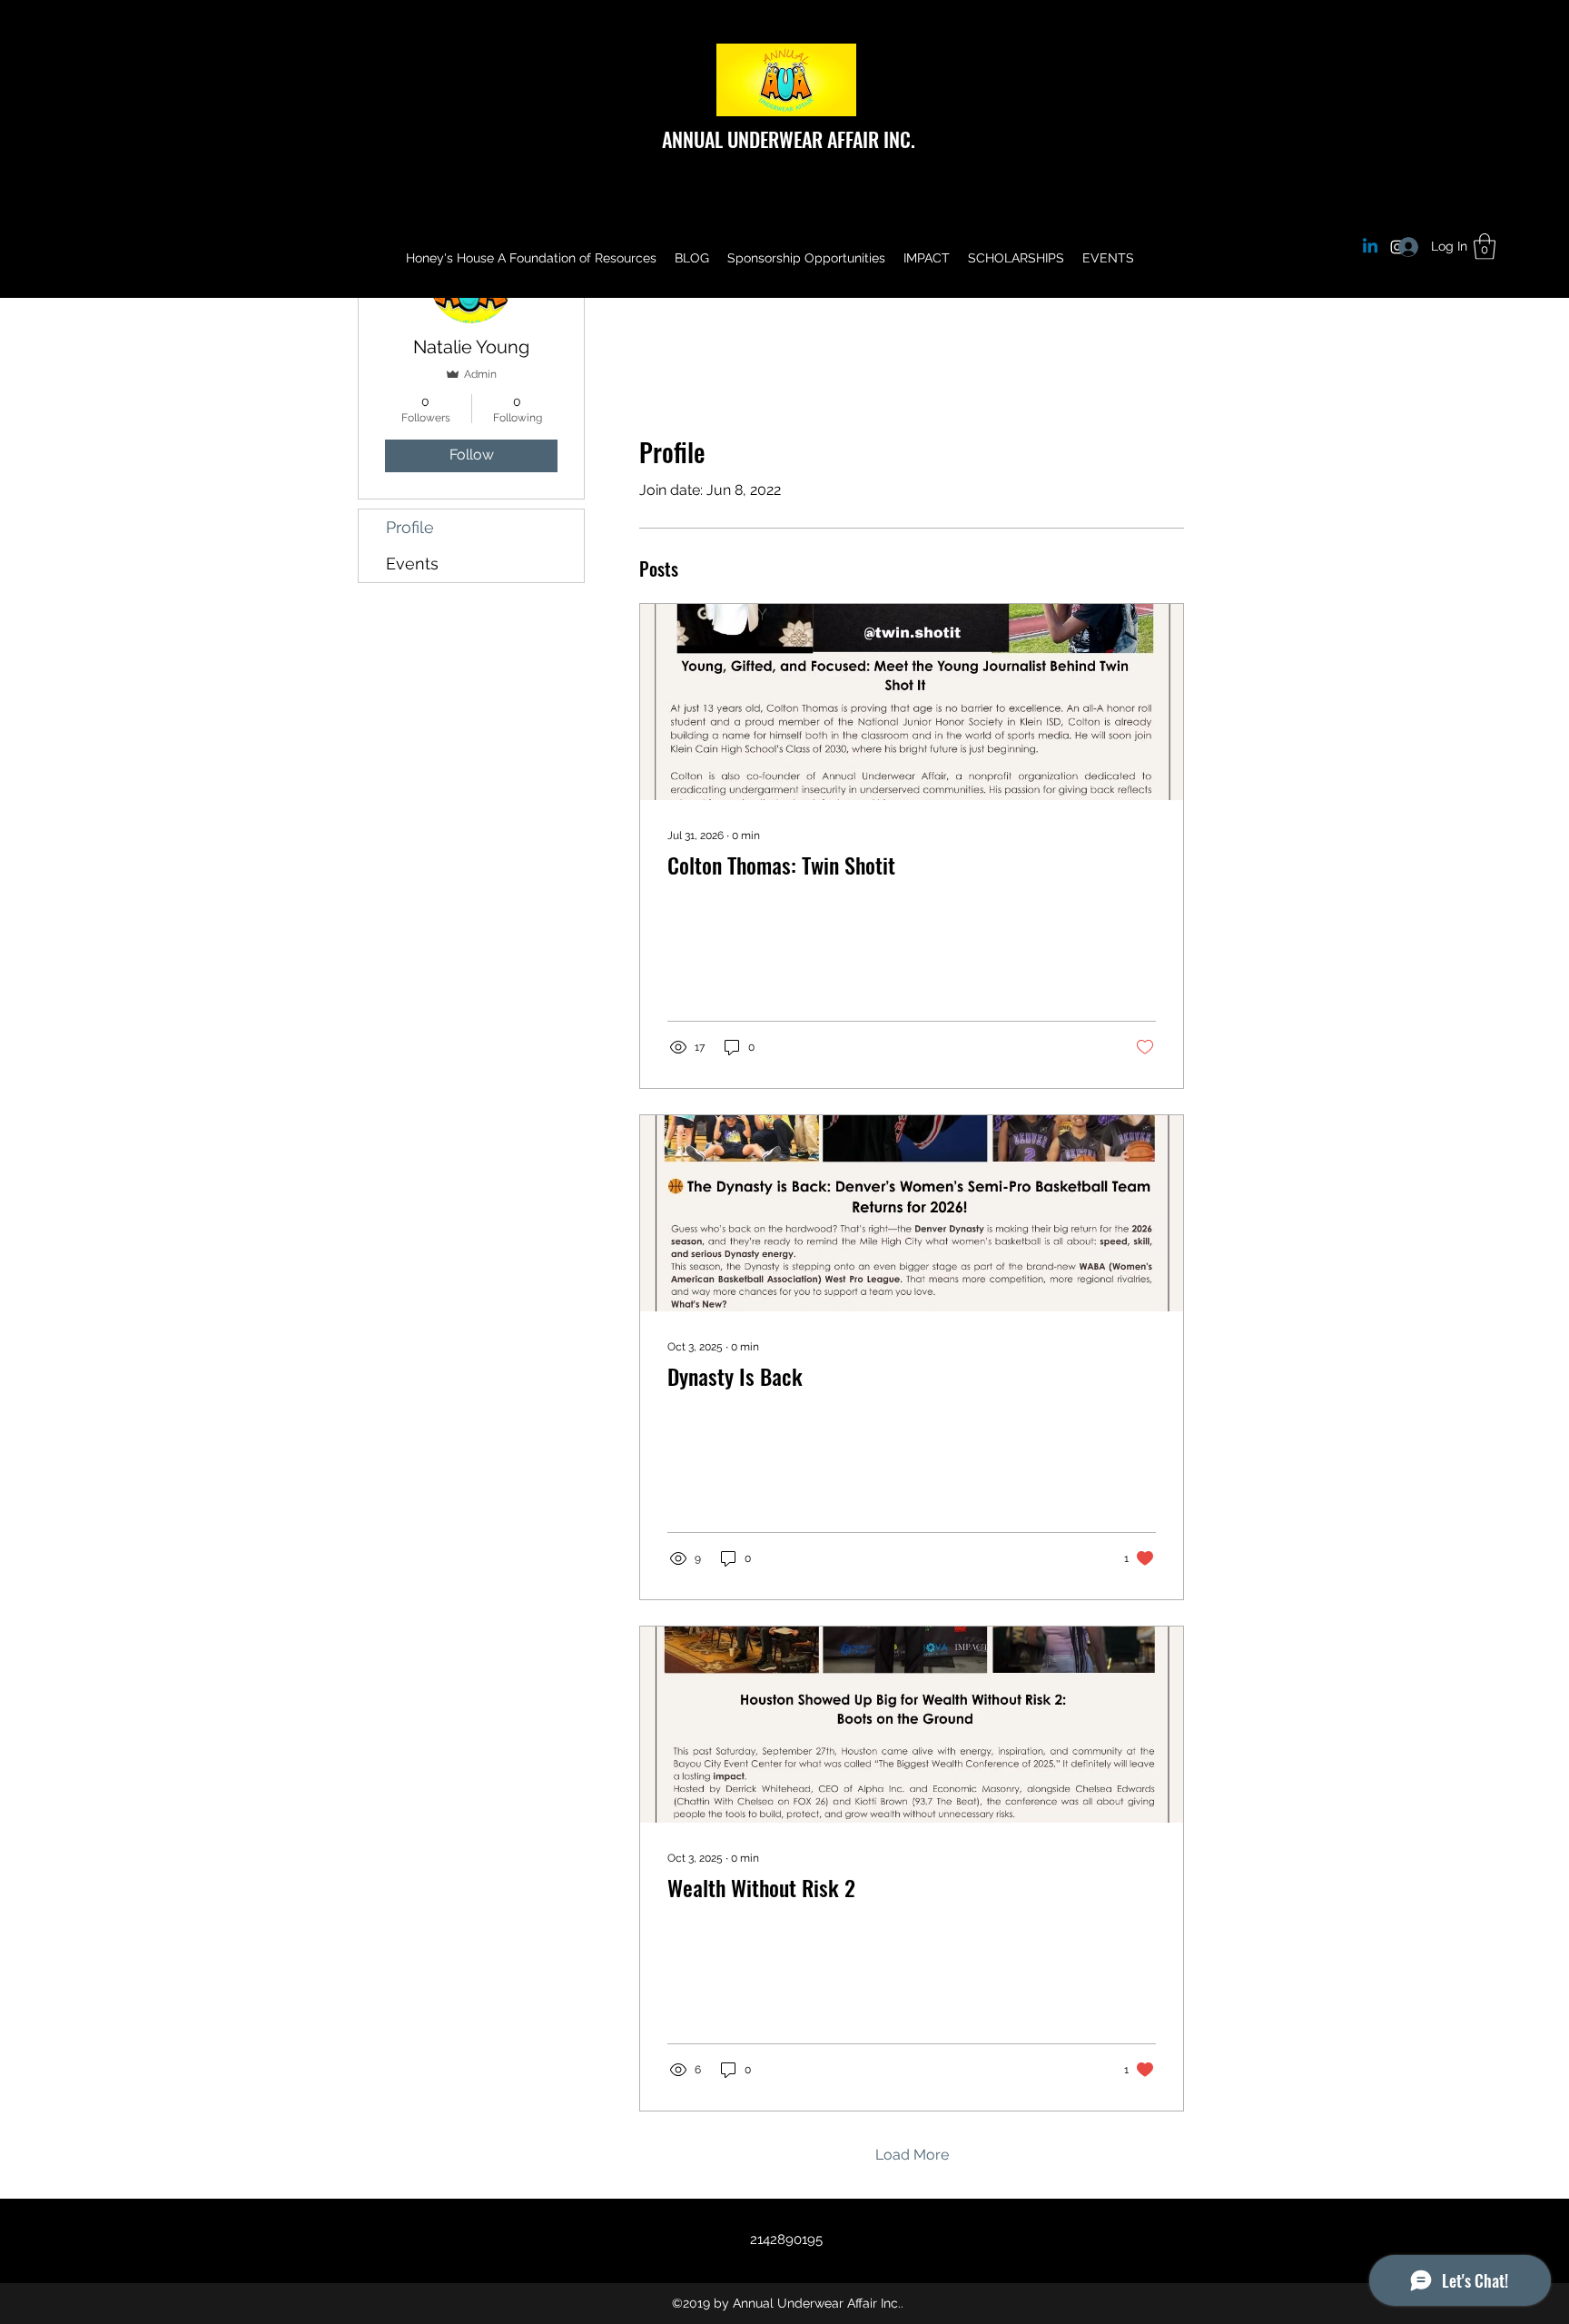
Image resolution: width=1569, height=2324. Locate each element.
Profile (410, 527)
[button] (1485, 247)
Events (412, 564)
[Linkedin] (1370, 247)
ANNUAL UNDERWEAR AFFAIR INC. (789, 139)
